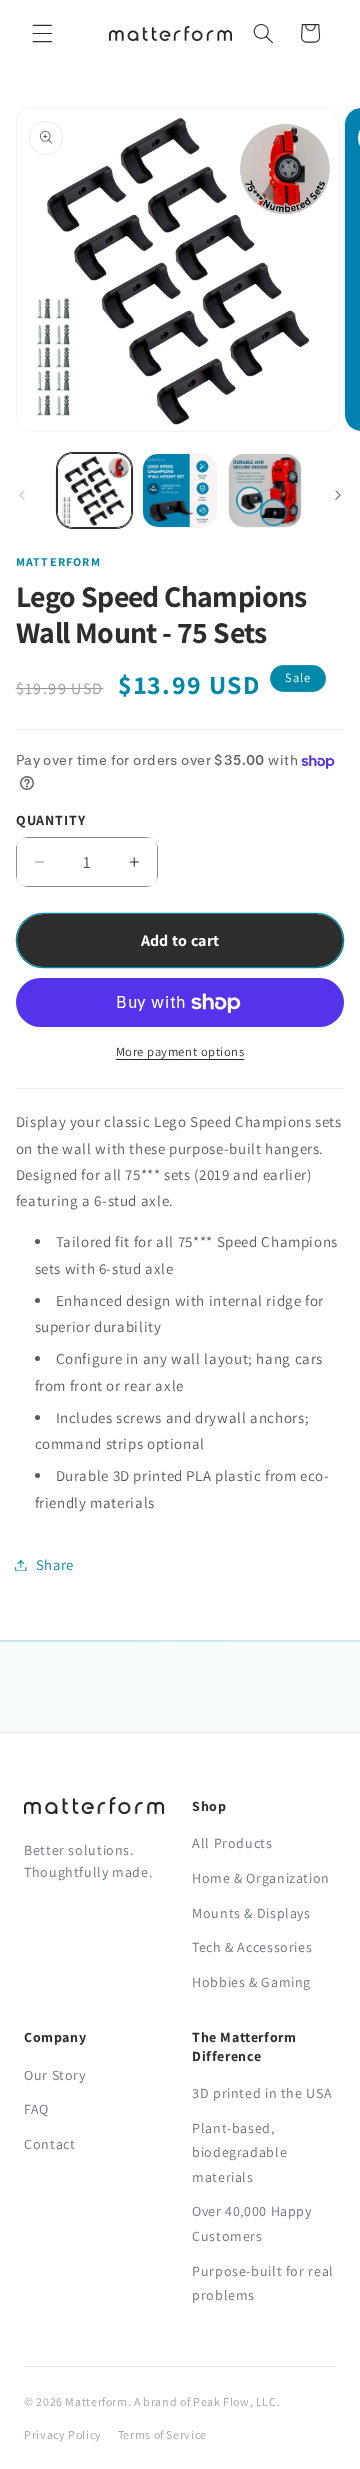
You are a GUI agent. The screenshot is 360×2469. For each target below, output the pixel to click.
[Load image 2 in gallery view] (179, 490)
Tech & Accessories (252, 1947)
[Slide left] (22, 496)
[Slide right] (338, 496)
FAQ (36, 2109)
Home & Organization (261, 1878)
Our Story (55, 2075)
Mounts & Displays (251, 1913)
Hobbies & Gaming (251, 1982)
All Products (232, 1843)
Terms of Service (162, 2434)
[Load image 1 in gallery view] (94, 490)
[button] (42, 33)
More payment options (180, 1051)
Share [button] (55, 1564)
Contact (49, 2144)
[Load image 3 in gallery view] (265, 490)
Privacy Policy (63, 2434)
